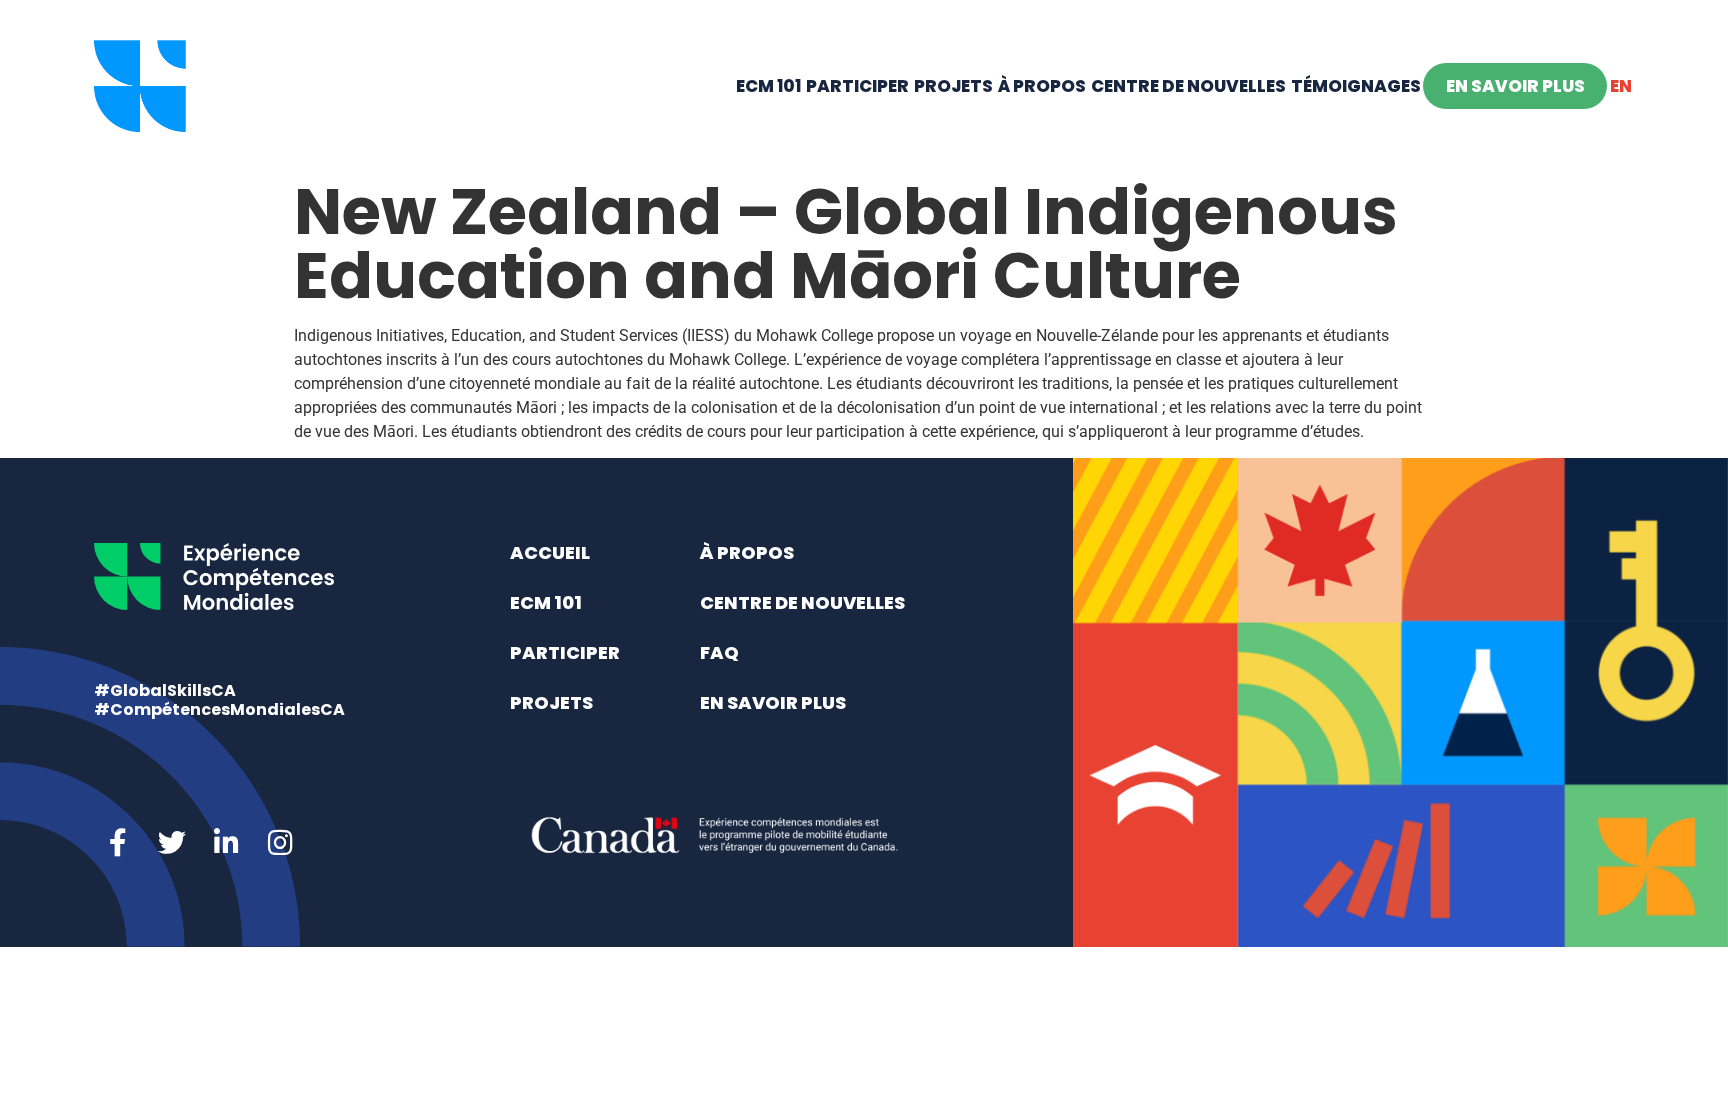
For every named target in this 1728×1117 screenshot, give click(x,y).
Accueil (550, 552)
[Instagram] (280, 843)
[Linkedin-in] (226, 843)
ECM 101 (768, 86)
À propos (1042, 86)
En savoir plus (1515, 86)
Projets (953, 86)
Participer (857, 86)
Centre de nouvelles (1188, 86)
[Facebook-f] (118, 843)
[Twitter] (172, 843)
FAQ (719, 652)
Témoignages (1356, 86)
